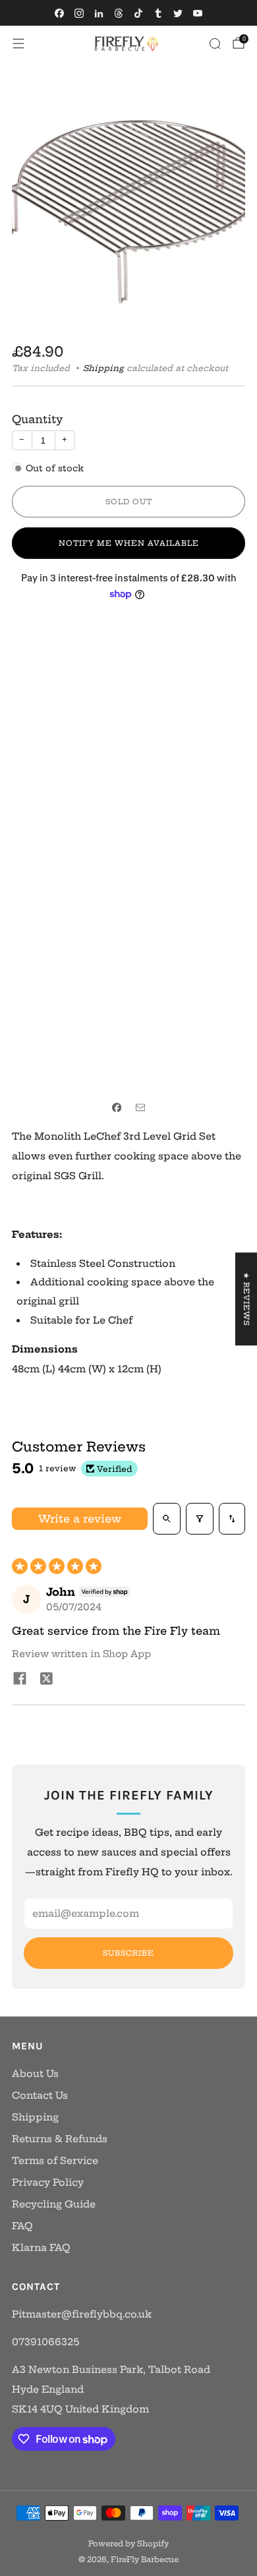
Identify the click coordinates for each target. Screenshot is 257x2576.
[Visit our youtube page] (198, 13)
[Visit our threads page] (119, 13)
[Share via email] (140, 1108)
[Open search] (167, 1519)
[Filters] (200, 1519)
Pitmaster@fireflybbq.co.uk (82, 2314)
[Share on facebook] (20, 1680)
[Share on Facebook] (117, 1108)
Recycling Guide (54, 2204)
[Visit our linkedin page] (99, 13)
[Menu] (18, 44)
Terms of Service (55, 2161)
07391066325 (45, 2342)
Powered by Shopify (128, 2544)
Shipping (103, 368)
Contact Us (40, 2095)
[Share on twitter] (46, 1680)
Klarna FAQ (41, 2248)
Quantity (37, 419)
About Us (35, 2074)
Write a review (80, 1519)
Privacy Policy (48, 2182)
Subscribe (128, 1953)
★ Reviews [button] (246, 1299)
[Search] (215, 44)
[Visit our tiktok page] (138, 13)
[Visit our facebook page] (59, 13)
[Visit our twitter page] (178, 13)
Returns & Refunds (60, 2139)
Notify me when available (129, 543)
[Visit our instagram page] (79, 13)
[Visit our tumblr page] (158, 13)
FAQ (22, 2226)
